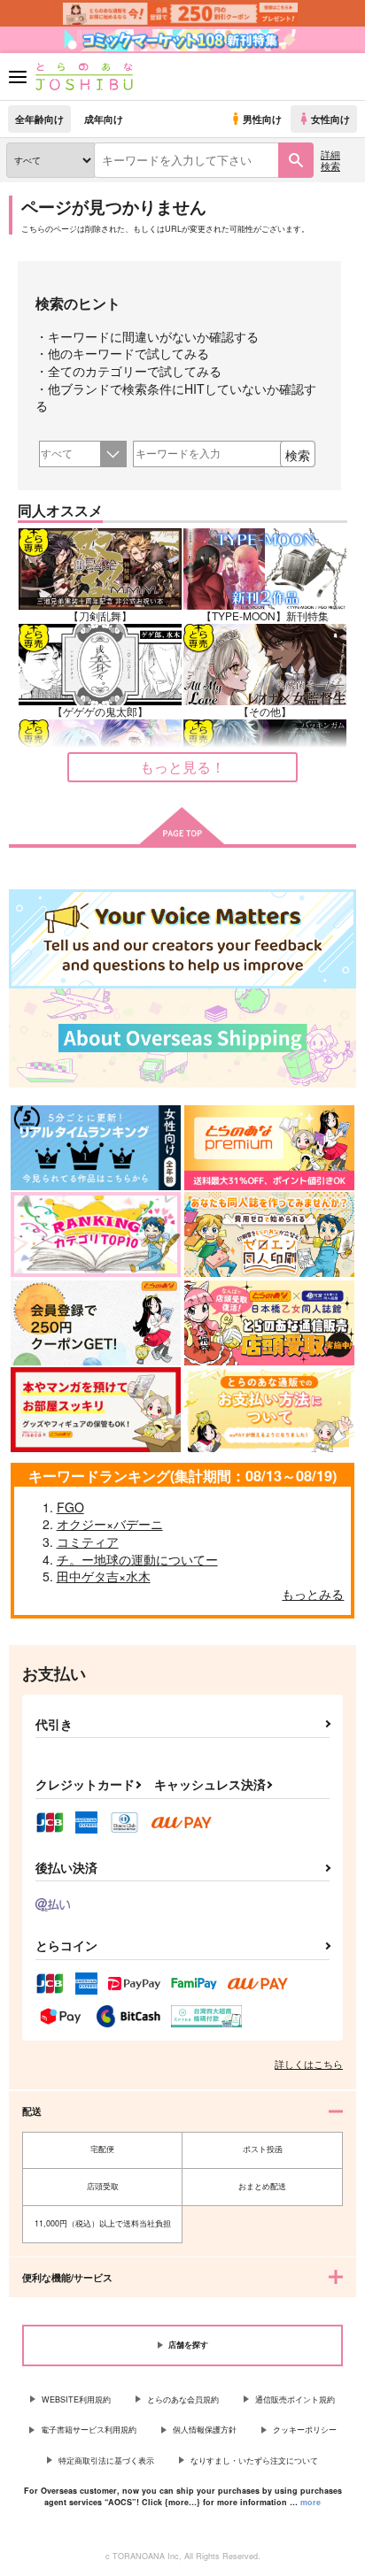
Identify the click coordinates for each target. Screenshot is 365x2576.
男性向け (262, 119)
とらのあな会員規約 (183, 2399)
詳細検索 (330, 160)
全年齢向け (39, 119)
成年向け (104, 119)
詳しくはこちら (309, 2064)
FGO (70, 1507)
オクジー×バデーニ (110, 1524)
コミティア (88, 1542)
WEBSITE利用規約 (76, 2399)
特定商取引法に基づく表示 (106, 2461)
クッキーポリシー (305, 2430)
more (311, 2502)
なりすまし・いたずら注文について (254, 2461)
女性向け (330, 119)
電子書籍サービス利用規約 (89, 2430)
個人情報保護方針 (205, 2430)
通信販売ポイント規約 (295, 2399)
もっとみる (313, 1594)
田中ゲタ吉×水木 (104, 1576)
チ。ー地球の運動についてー (137, 1559)
